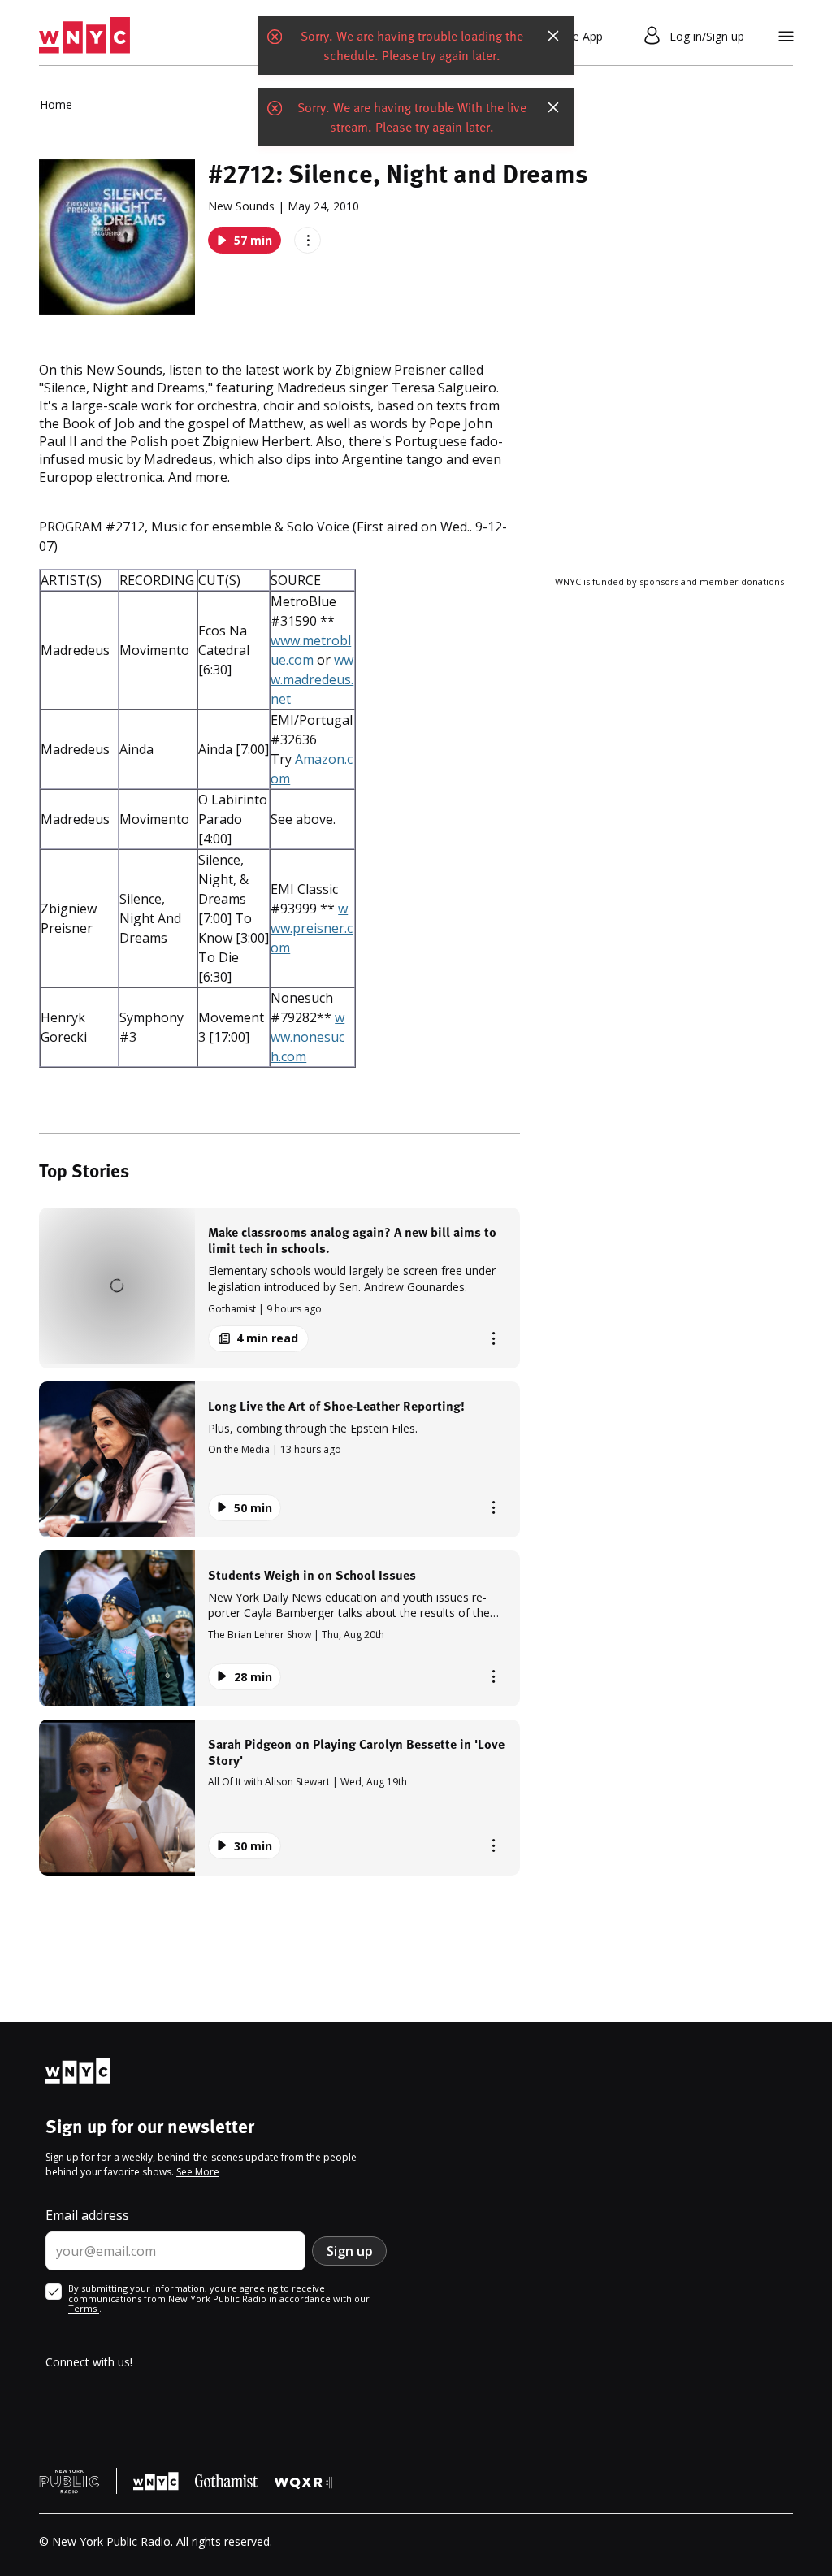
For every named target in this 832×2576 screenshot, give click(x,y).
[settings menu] (786, 36)
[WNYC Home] (84, 36)
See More (198, 2172)
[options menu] (308, 240)
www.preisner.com (312, 928)
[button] (279, 1288)
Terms (84, 2308)
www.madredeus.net (312, 679)
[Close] (553, 36)
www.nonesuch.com (308, 1037)
